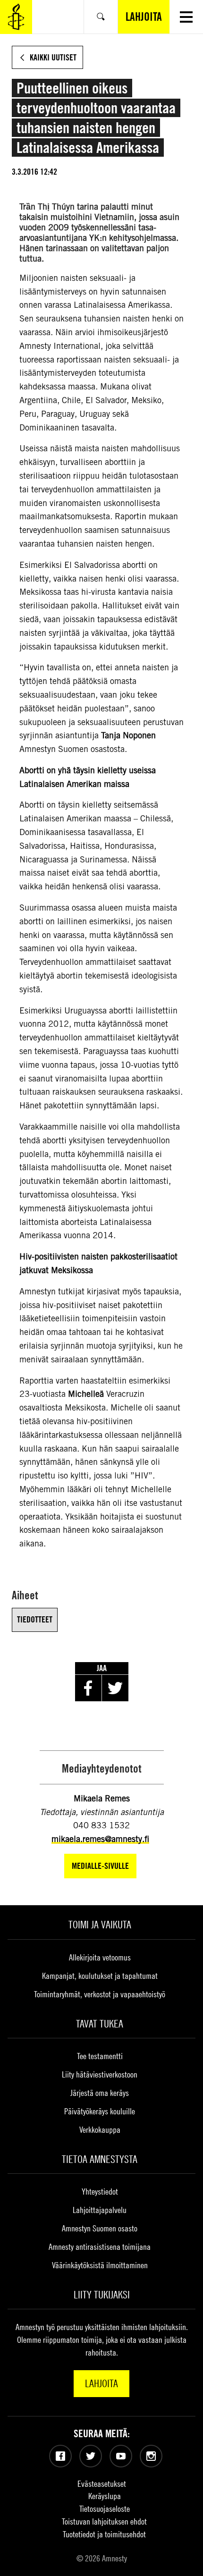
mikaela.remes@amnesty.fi (100, 1839)
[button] (186, 17)
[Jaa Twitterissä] (115, 1688)
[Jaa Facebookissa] (88, 1688)
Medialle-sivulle (100, 1866)
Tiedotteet (35, 1619)
